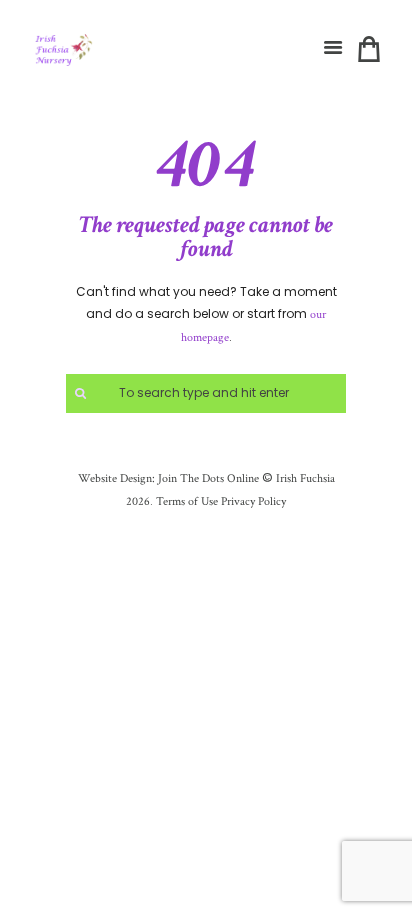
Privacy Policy (253, 501)
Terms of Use (185, 501)
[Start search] (78, 393)
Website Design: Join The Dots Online (168, 478)
